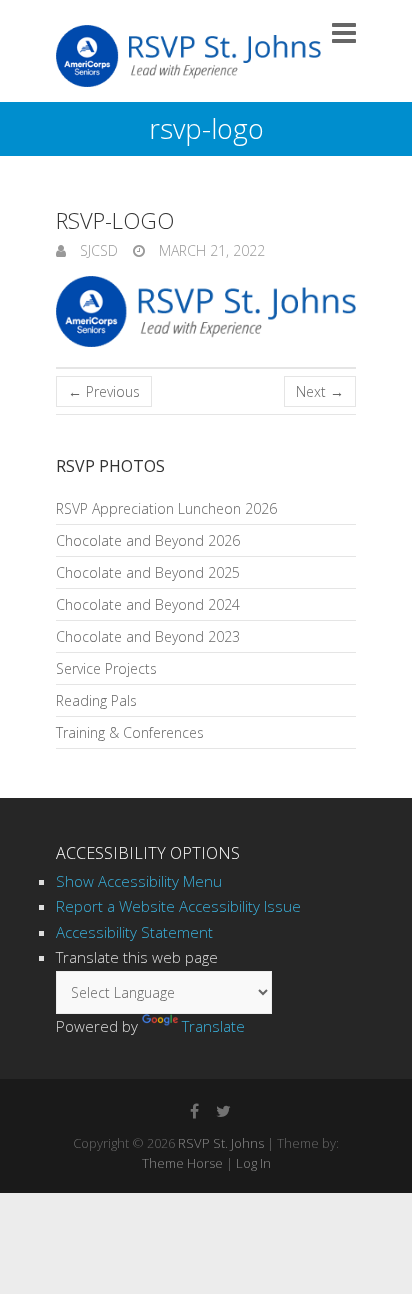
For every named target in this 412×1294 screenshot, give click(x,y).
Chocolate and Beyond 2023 (148, 636)
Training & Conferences (130, 732)
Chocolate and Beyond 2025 (148, 572)
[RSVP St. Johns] (188, 56)
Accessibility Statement (134, 932)
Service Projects (106, 668)
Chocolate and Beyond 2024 (148, 604)
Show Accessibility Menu (139, 881)
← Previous (104, 391)
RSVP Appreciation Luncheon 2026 (166, 508)
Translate (213, 1026)
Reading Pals (96, 700)
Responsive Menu (344, 32)
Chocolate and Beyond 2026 (148, 540)
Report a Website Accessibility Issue (178, 906)
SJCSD (97, 250)
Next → (320, 391)
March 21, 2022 (210, 250)
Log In (253, 1163)
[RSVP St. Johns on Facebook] (194, 1111)
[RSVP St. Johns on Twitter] (223, 1111)
